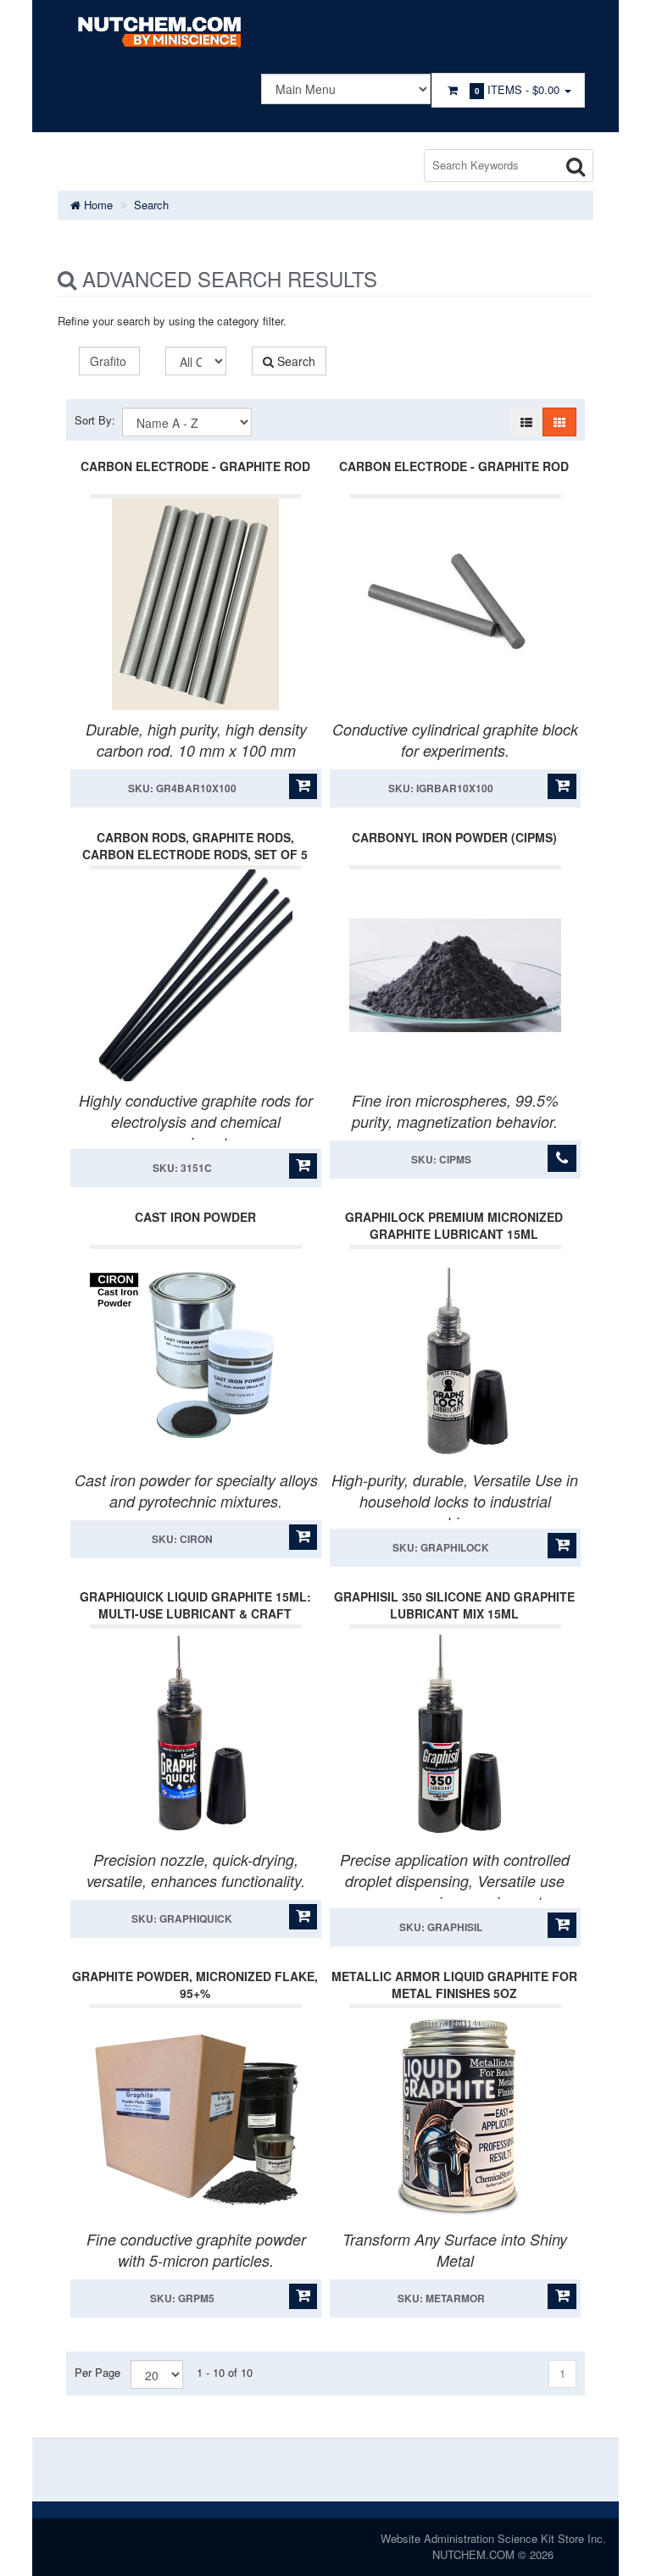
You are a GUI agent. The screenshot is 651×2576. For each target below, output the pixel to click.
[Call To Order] (562, 1158)
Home (97, 205)
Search (151, 205)
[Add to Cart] (303, 786)
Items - (517, 89)
